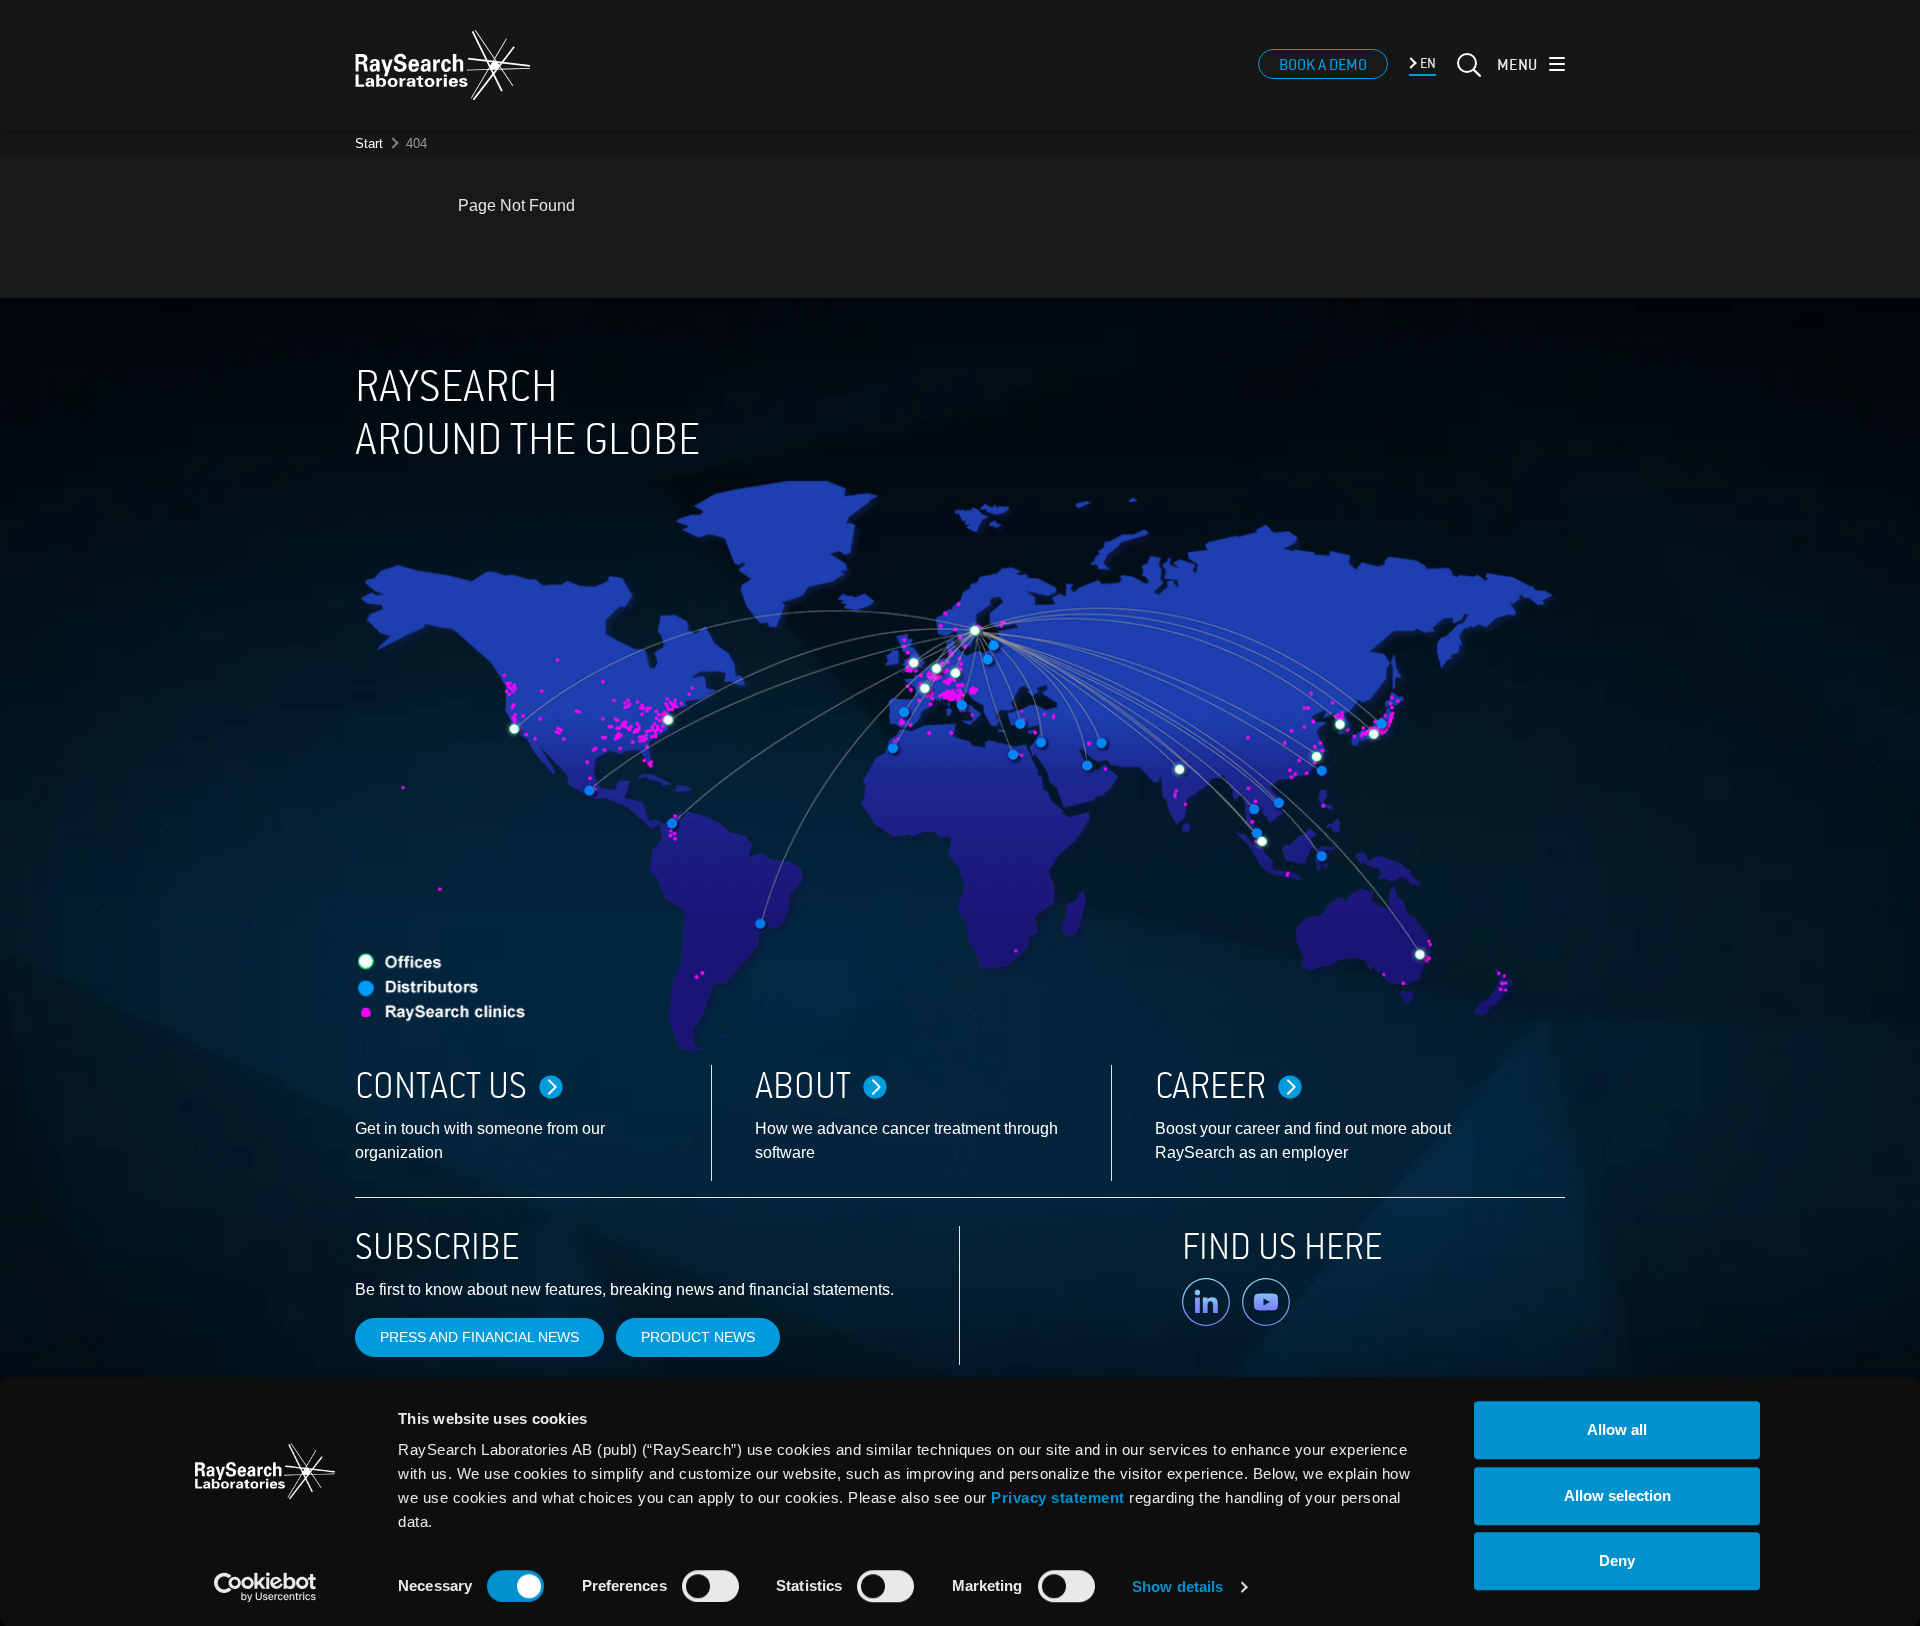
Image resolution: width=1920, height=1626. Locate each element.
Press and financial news (479, 1337)
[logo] (443, 65)
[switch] (710, 1586)
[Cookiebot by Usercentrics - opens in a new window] (265, 1587)
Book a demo (1323, 65)
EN (1426, 63)
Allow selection (1617, 1495)
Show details (1177, 1586)
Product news (698, 1337)
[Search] (1467, 77)
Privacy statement (1058, 1497)
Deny (1617, 1560)
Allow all (1617, 1429)
